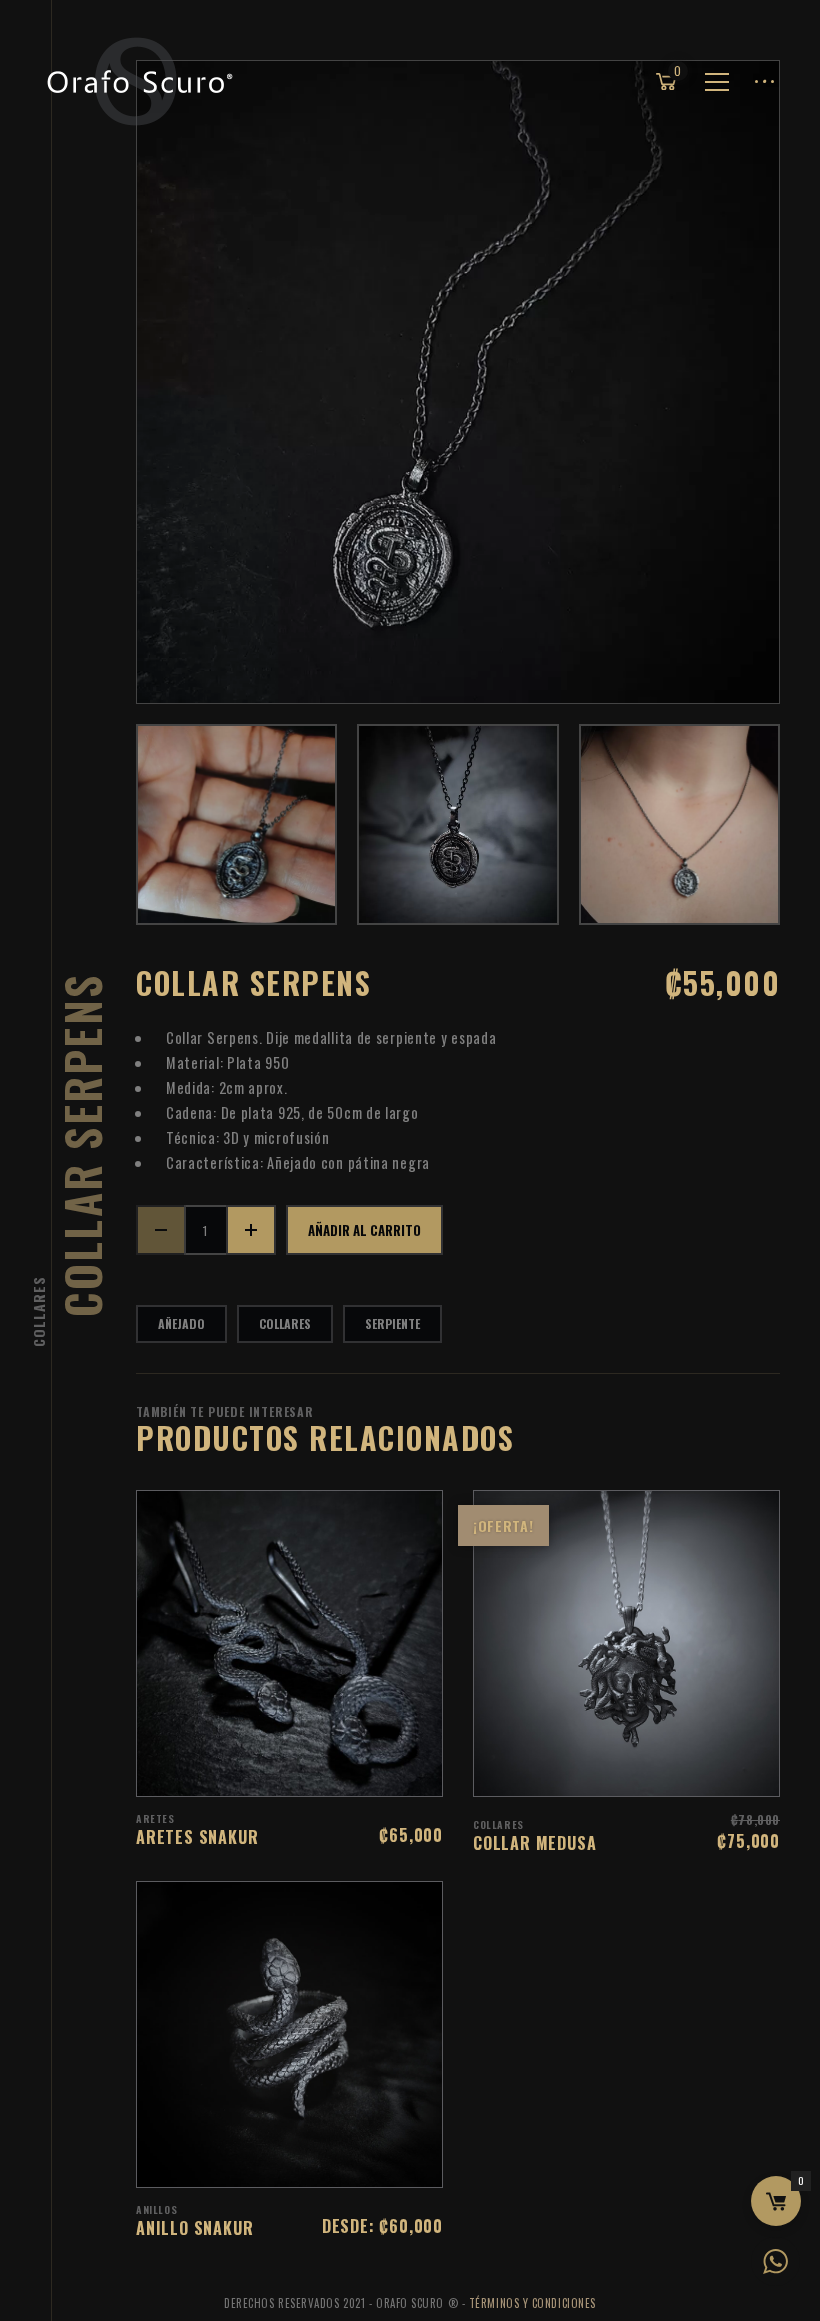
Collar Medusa (534, 1843)
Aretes (155, 1818)
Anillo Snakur (194, 2228)
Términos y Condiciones (532, 2303)
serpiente (392, 1323)
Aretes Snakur (197, 1837)
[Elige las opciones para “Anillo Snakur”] (316, 2162)
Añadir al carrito (364, 1230)
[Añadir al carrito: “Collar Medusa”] (653, 1771)
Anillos (156, 2209)
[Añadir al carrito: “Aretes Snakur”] (316, 1771)
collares (285, 1323)
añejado (181, 1323)
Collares (38, 1311)
